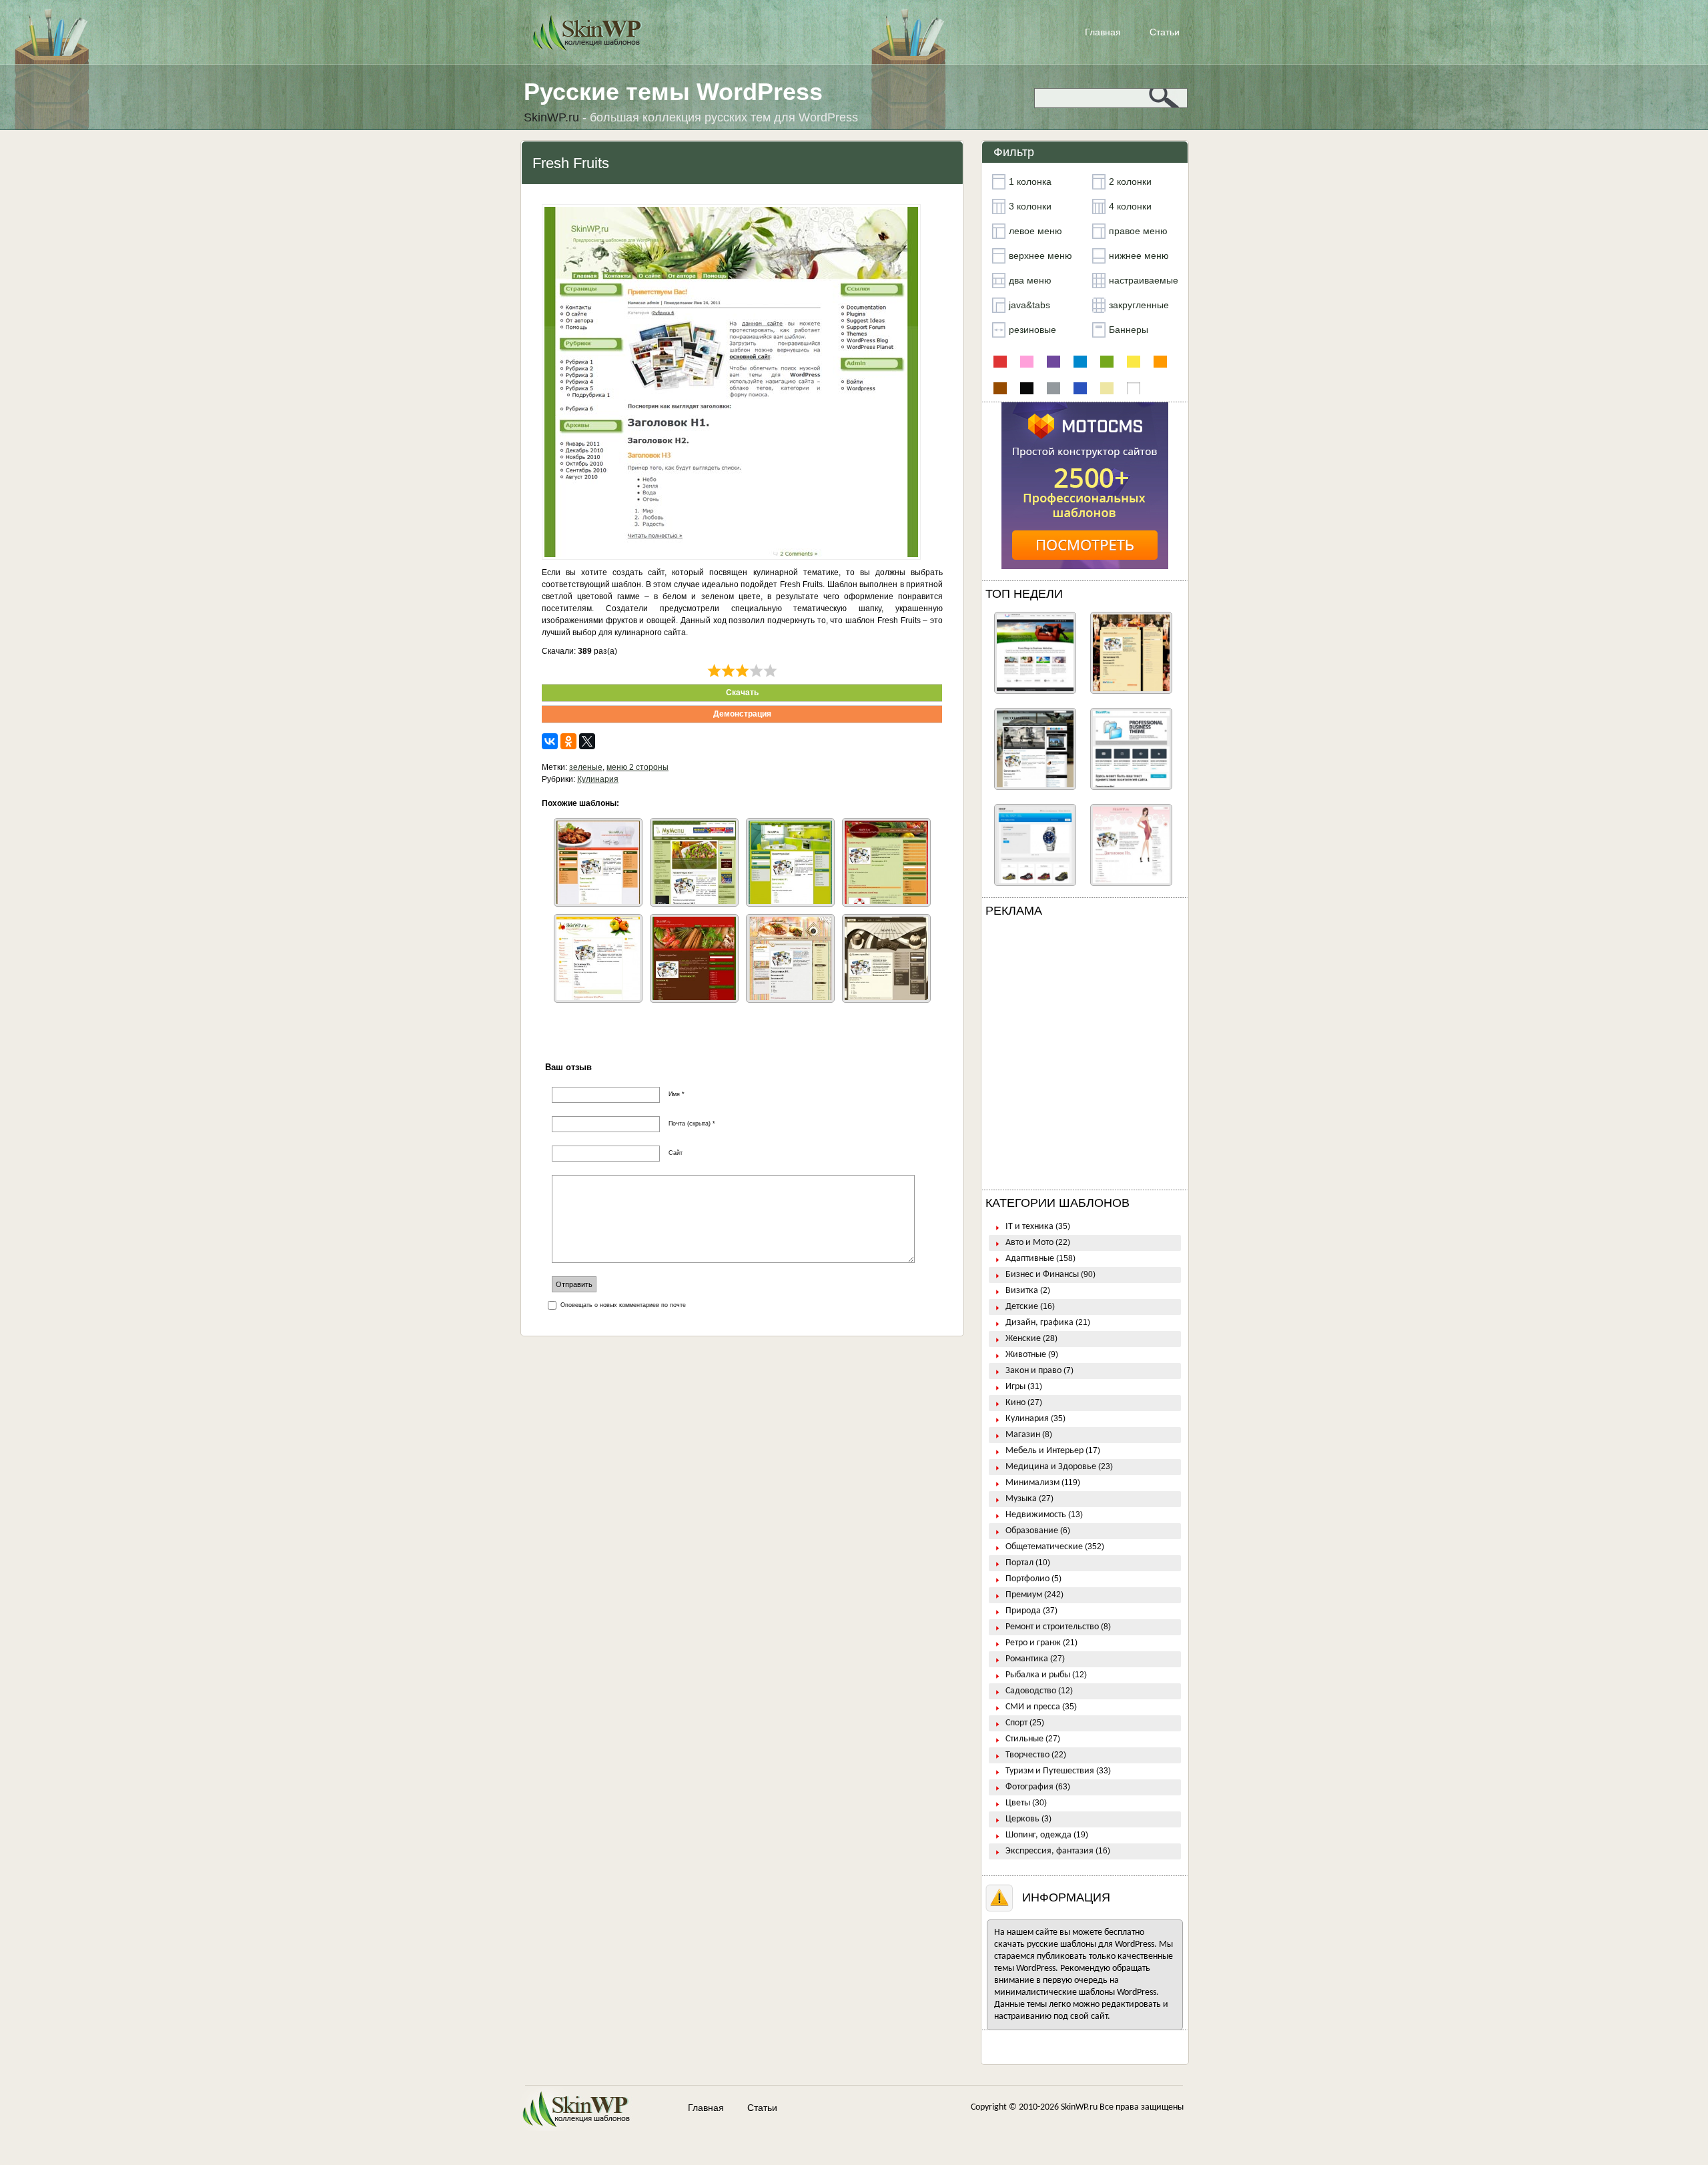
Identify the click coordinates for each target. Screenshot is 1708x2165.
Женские (1023, 1339)
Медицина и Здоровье (1051, 1467)
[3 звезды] (742, 671)
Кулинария (598, 779)
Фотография (1029, 1787)
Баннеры (1129, 330)
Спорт (1016, 1723)
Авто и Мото (1029, 1243)
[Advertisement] (1085, 1057)
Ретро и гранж (1033, 1643)
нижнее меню (1139, 256)
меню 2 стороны (637, 767)
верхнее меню (1040, 256)
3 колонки (1030, 206)
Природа (1023, 1611)
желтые (1134, 362)
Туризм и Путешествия (1050, 1771)
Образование (1032, 1531)
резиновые (1032, 330)
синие (1080, 388)
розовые (1027, 362)
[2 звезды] (728, 671)
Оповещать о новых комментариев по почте (623, 1305)
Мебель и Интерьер (1044, 1451)
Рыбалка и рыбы (1038, 1675)
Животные (1026, 1355)
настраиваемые (1144, 280)
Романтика (1027, 1659)
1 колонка (1030, 181)
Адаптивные (1030, 1259)
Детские (1022, 1307)
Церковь (1022, 1819)
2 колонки (1130, 181)
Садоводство (1031, 1691)
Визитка (1022, 1291)
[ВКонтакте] (550, 741)
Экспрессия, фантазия (1049, 1851)
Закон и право (1033, 1371)
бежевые (1107, 388)
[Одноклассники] (568, 741)
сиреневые (1053, 362)
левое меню (1035, 231)
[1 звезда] (714, 671)
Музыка (1021, 1499)
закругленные (1139, 305)
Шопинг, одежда (1038, 1835)
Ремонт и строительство (1052, 1627)
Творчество (1027, 1755)
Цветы (1018, 1803)
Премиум (1024, 1595)
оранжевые (1160, 362)
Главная (1103, 32)
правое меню (1138, 231)
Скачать (742, 693)
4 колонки (1130, 206)
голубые (1080, 362)
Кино (1015, 1403)
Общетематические (1044, 1547)
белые (1134, 388)
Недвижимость (1036, 1515)
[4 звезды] (756, 671)
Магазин (1023, 1435)
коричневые (1000, 388)
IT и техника (1029, 1227)
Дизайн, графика (1039, 1323)
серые (1053, 388)
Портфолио (1027, 1579)
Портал (1019, 1563)
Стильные (1024, 1739)
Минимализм (1032, 1483)
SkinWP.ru (1079, 2107)
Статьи (1165, 32)
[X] (587, 741)
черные (1027, 388)
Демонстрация (742, 714)
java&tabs (1029, 305)
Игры (1015, 1387)
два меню (1030, 280)
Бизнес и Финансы (1042, 1275)
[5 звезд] (770, 671)
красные (1000, 362)
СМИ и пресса (1033, 1707)
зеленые (586, 767)
